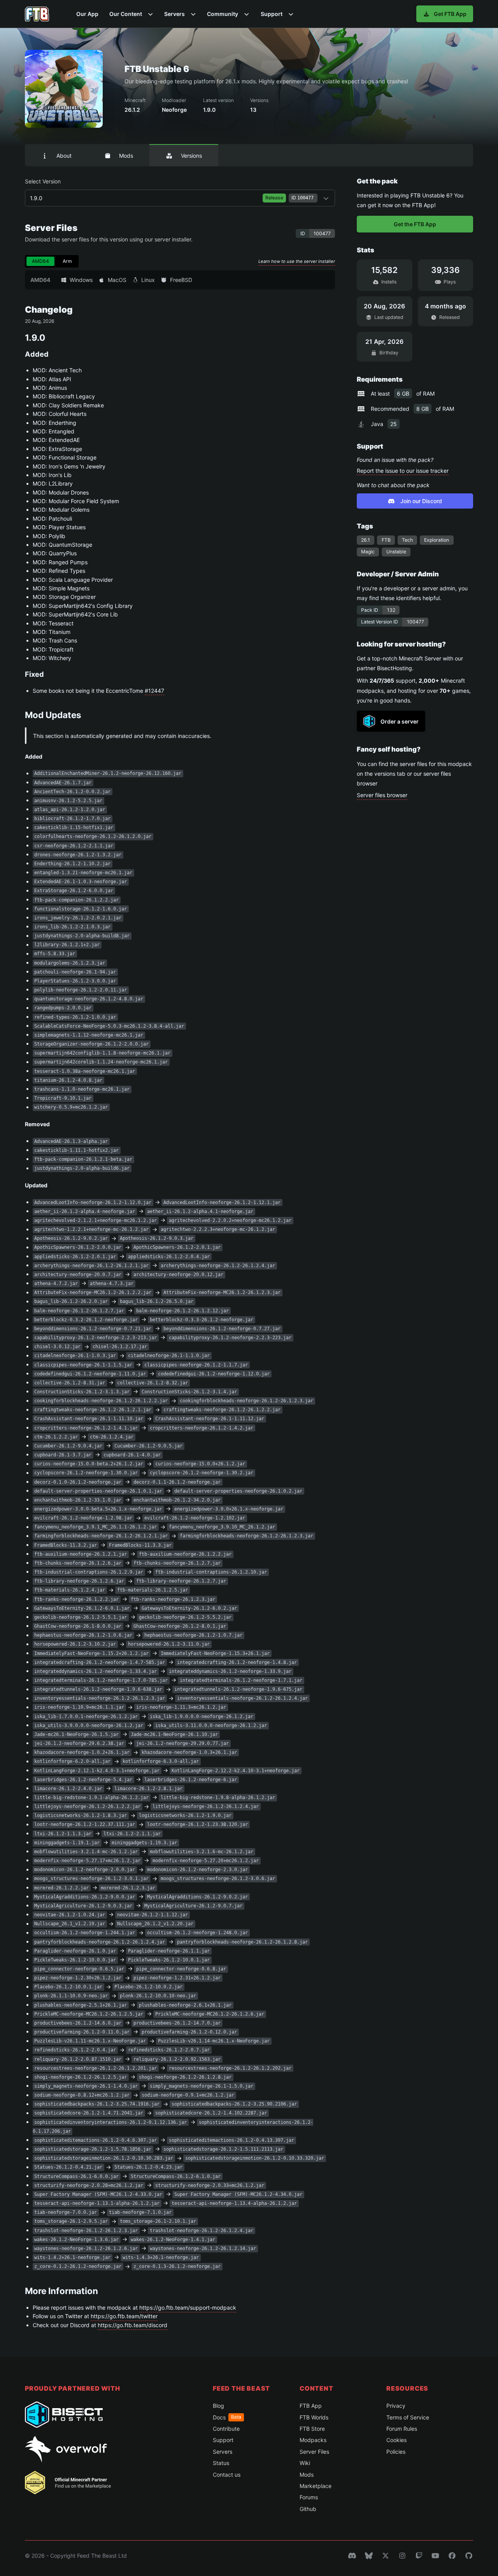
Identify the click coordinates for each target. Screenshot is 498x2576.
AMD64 (40, 261)
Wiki (305, 2463)
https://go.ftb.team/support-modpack (188, 2307)
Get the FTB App (415, 224)
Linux (148, 280)
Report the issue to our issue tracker (403, 471)
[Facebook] (452, 2556)
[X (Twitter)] (386, 2556)
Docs (227, 2417)
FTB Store (312, 2429)
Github (308, 2509)
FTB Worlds (314, 2417)
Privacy (396, 2406)
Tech (407, 540)
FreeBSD (181, 280)
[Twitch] (419, 2556)
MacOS (117, 280)
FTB (386, 540)
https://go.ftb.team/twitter (124, 2316)
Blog (218, 2406)
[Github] (469, 2556)
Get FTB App (450, 14)
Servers (223, 2452)
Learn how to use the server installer (297, 261)
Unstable (396, 552)
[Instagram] (402, 2556)
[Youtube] (435, 2556)
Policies (396, 2452)
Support (223, 2440)
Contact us (227, 2475)
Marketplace (316, 2486)
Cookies (396, 2440)
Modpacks (313, 2440)
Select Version (175, 192)
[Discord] (352, 2556)
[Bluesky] (369, 2556)
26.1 (366, 540)
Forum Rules (402, 2429)
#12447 (154, 691)
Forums (309, 2497)
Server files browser (382, 795)
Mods (126, 156)
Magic (368, 552)
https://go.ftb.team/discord (132, 2325)
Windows (81, 280)
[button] (131, 14)
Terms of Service (408, 2417)
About (64, 156)
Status (221, 2463)
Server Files (314, 2452)
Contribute (226, 2429)
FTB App (311, 2406)
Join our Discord (421, 501)
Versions (191, 156)
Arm (67, 261)
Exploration (437, 540)
